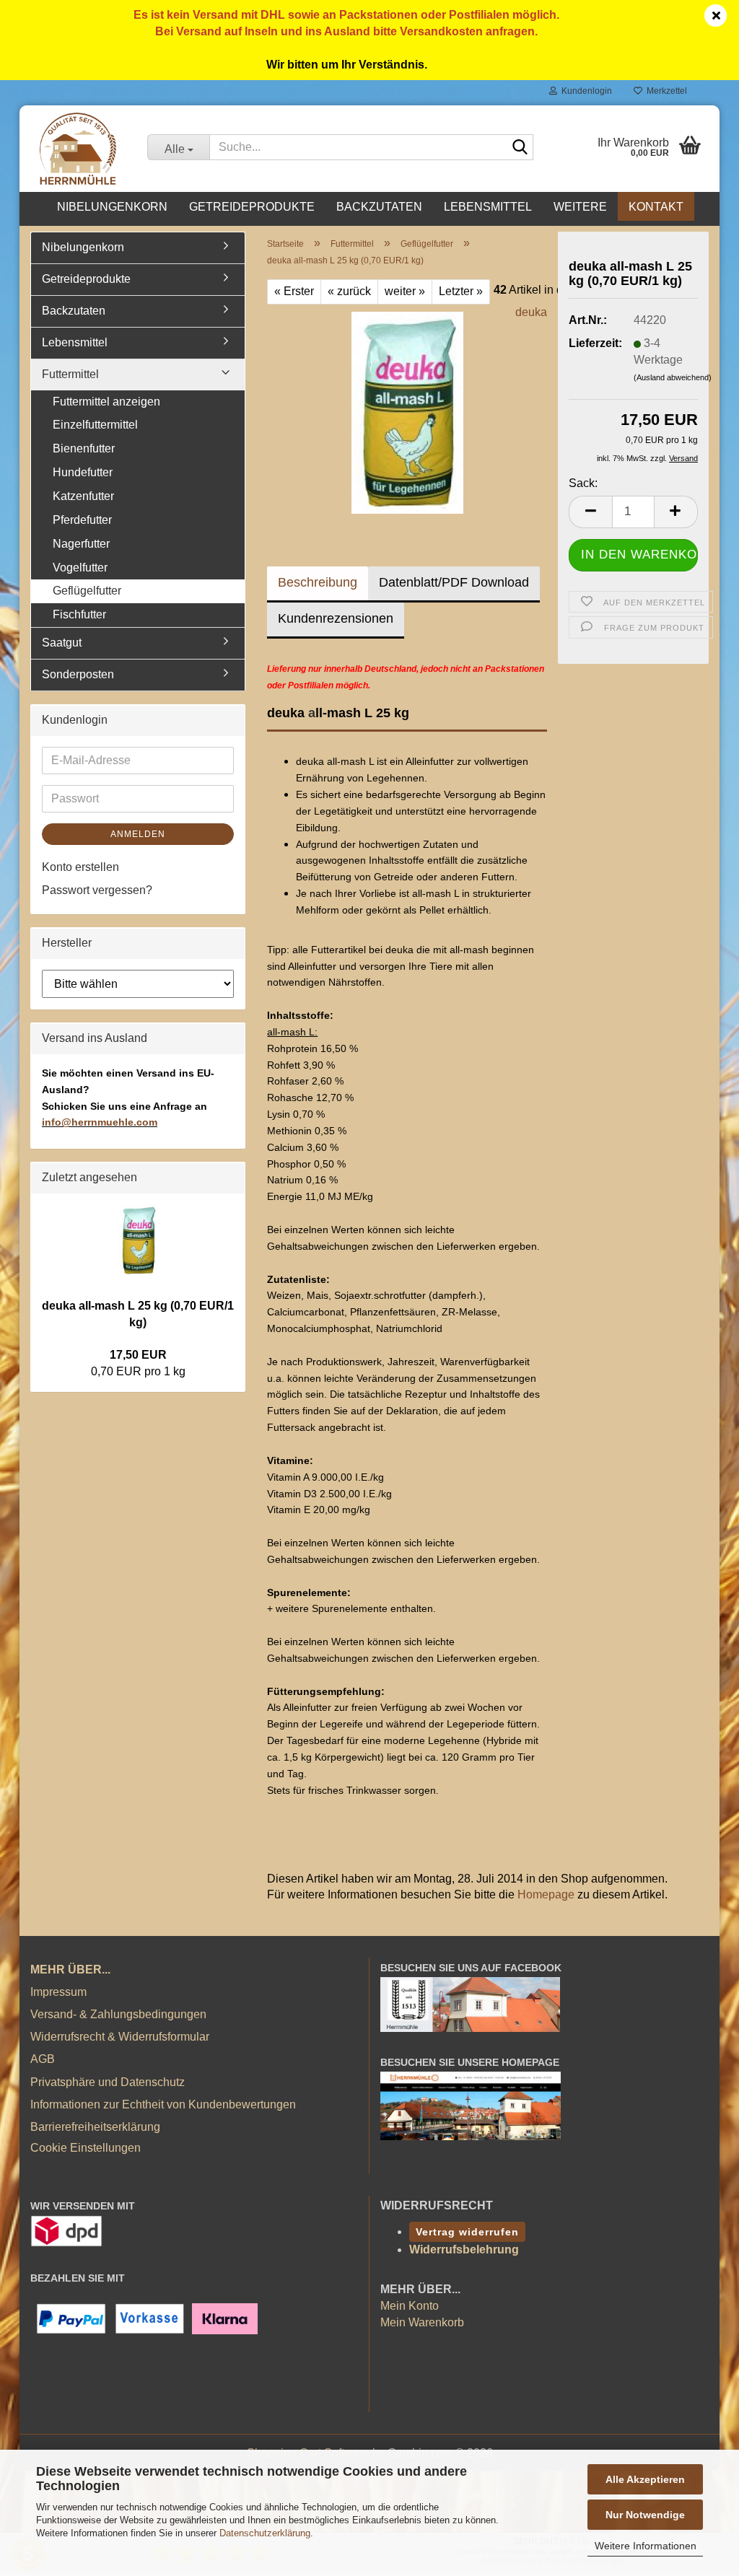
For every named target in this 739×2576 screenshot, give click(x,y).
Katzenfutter (83, 496)
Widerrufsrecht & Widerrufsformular (120, 2037)
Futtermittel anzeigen (106, 402)
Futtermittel (70, 374)
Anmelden (138, 834)
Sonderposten (78, 674)
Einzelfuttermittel (95, 425)
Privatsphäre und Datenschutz (108, 2082)
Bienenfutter (84, 448)
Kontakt (656, 207)
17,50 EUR (138, 1355)
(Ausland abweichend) (673, 377)
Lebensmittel (488, 207)
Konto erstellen (80, 867)
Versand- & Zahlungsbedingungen (118, 2014)
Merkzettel (665, 91)
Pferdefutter (82, 520)
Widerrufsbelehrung (464, 2249)
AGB (43, 2059)
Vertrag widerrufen (467, 2232)
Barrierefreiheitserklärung (95, 2127)
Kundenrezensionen (336, 618)
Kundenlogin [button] (585, 91)
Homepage (546, 1894)
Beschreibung (318, 582)
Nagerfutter (81, 544)
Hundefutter (83, 472)
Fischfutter (79, 614)
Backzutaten (379, 207)
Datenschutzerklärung (265, 2533)
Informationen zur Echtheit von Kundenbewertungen (163, 2104)
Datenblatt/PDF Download (454, 582)
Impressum (58, 1992)
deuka (531, 312)
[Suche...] (520, 148)
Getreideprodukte (252, 207)
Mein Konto (410, 2306)
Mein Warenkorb (422, 2322)
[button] (590, 512)
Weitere (580, 207)
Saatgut (62, 643)
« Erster (294, 291)
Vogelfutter (80, 568)
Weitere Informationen (646, 2546)
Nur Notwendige (645, 2515)
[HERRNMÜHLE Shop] (78, 149)
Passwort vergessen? (97, 890)
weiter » (405, 291)
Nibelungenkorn (112, 207)
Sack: (583, 483)
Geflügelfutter (87, 591)
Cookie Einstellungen (86, 2148)
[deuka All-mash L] (407, 412)
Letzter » (461, 291)
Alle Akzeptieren (645, 2479)
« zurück (349, 291)
